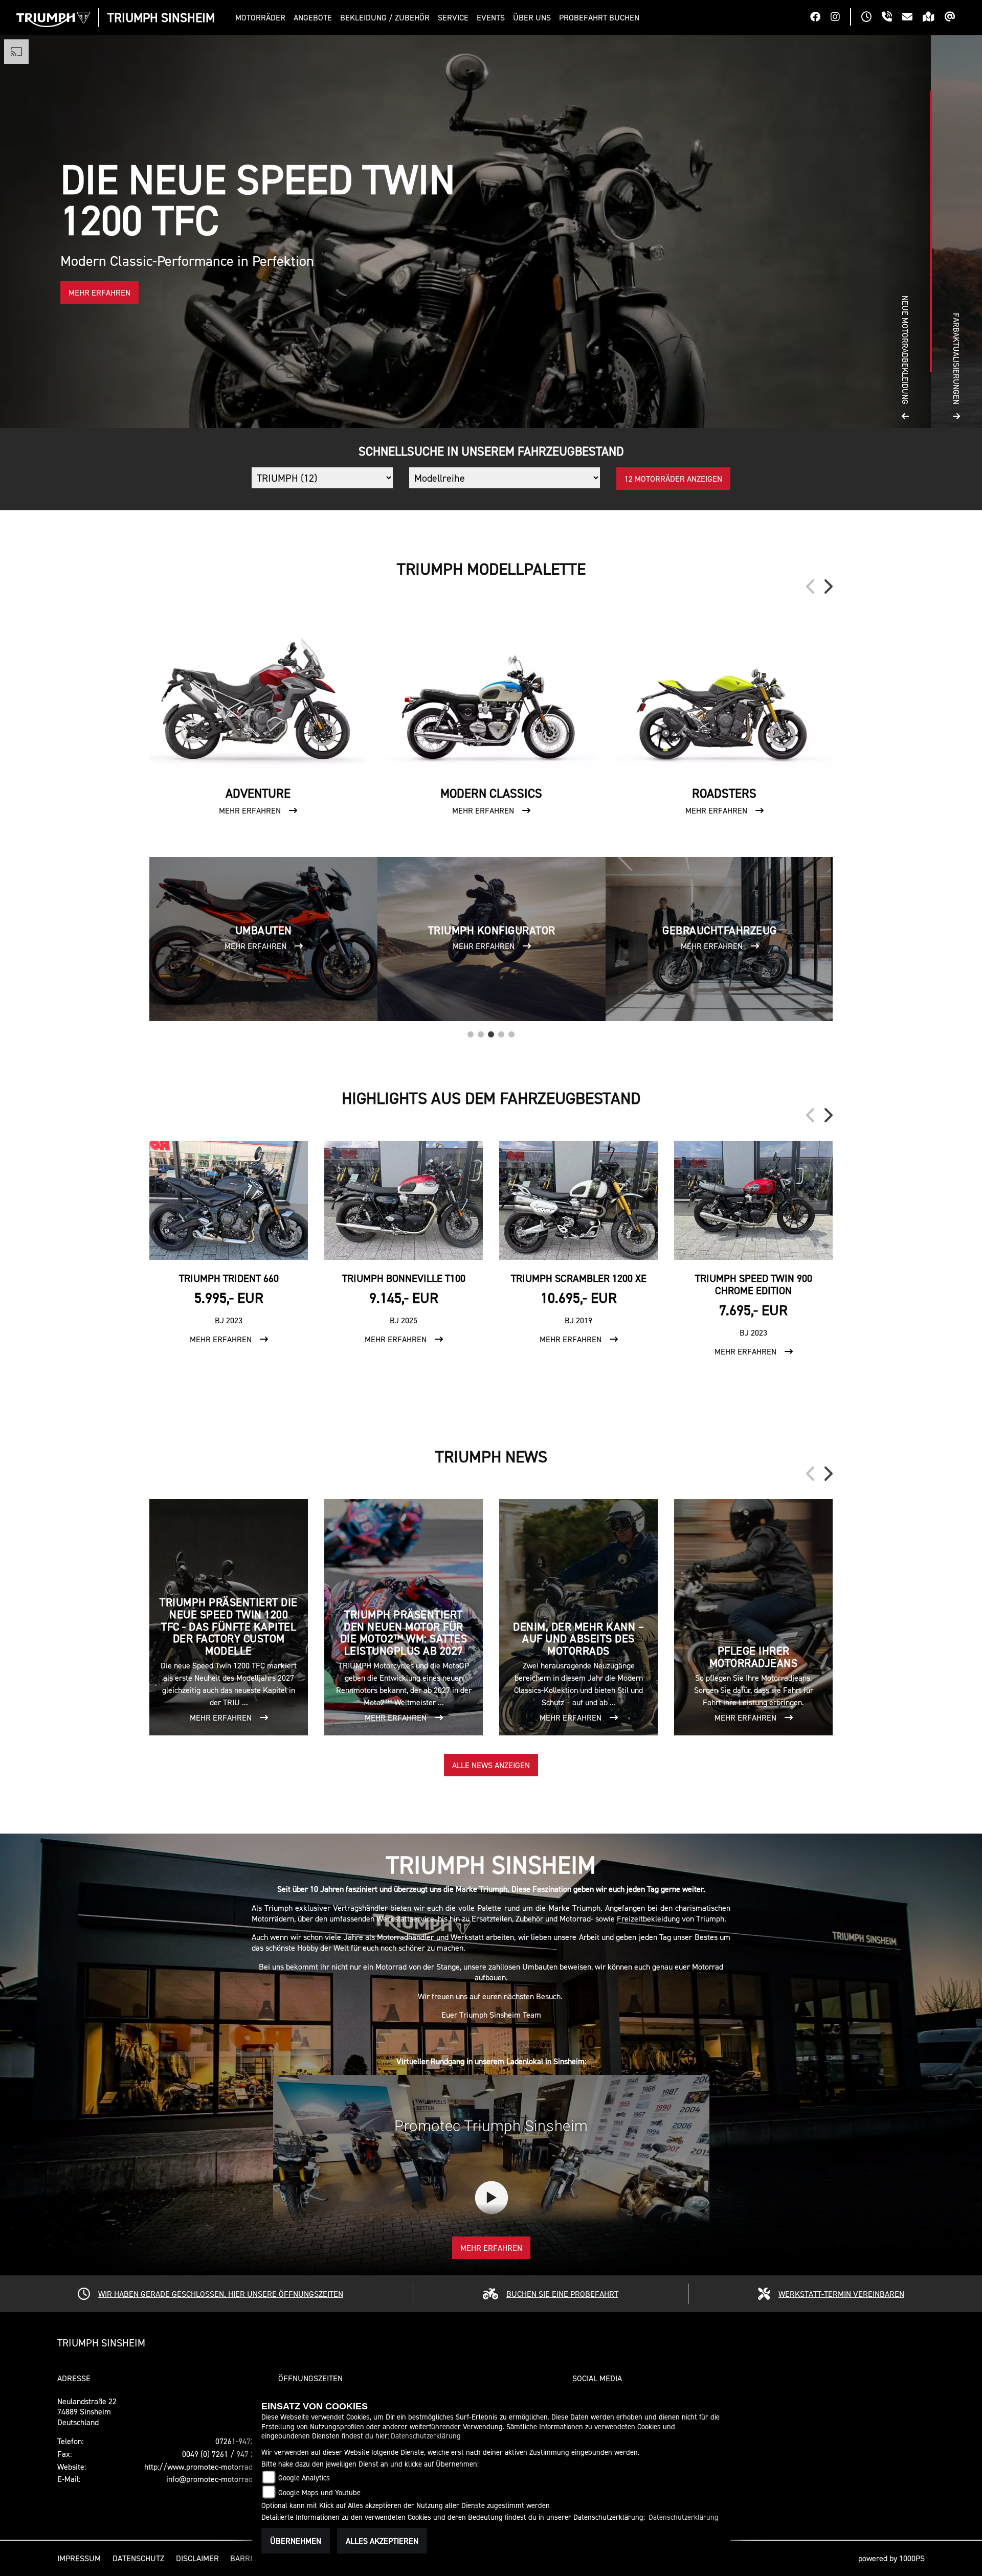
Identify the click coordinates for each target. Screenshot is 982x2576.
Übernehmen (296, 2541)
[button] (262, 18)
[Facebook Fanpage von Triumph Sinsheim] (820, 18)
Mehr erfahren (491, 2248)
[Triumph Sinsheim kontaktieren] (912, 18)
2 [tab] (481, 1032)
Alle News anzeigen (491, 1765)
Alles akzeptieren (382, 2541)
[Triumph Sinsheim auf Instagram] (840, 18)
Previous (811, 586)
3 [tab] (491, 1032)
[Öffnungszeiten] (872, 18)
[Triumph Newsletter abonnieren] (955, 18)
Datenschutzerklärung (426, 2436)
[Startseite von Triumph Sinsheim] (53, 19)
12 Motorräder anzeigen (673, 479)
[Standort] (934, 18)
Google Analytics (304, 2478)
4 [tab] (501, 1032)
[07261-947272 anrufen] (892, 18)
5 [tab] (511, 1032)
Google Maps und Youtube (319, 2492)
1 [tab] (471, 1032)
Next (828, 586)
